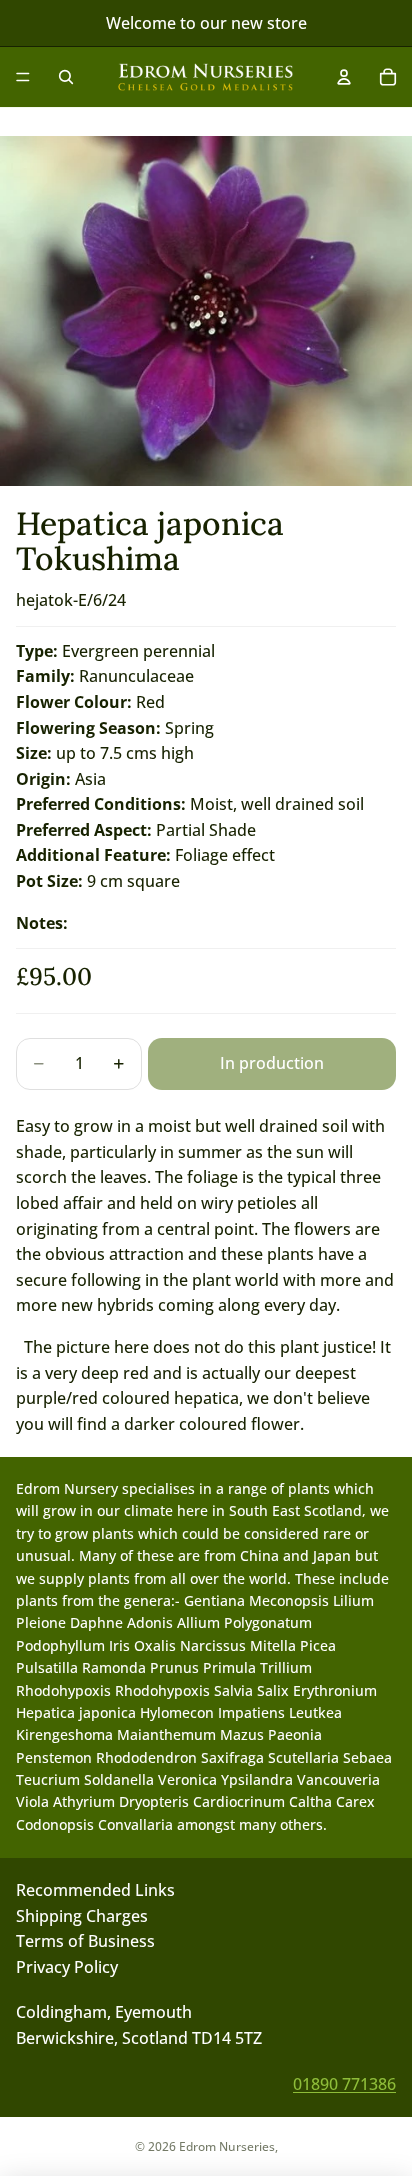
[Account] (344, 77)
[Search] (66, 77)
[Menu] (23, 77)
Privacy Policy (67, 1966)
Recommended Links (95, 1890)
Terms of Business (85, 1941)
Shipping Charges (82, 1915)
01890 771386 (344, 2083)
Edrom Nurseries (227, 2146)
